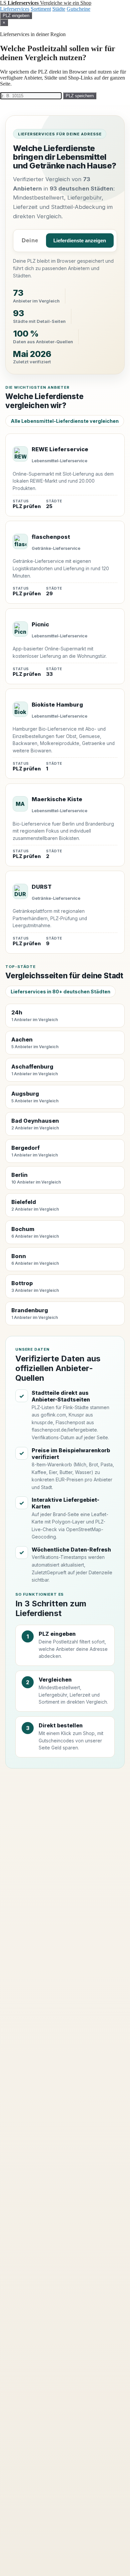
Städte (59, 9)
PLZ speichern (80, 96)
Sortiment (41, 9)
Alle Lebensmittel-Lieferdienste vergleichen (65, 421)
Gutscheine (78, 9)
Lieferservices (15, 9)
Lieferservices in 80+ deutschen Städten (60, 992)
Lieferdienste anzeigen (80, 241)
